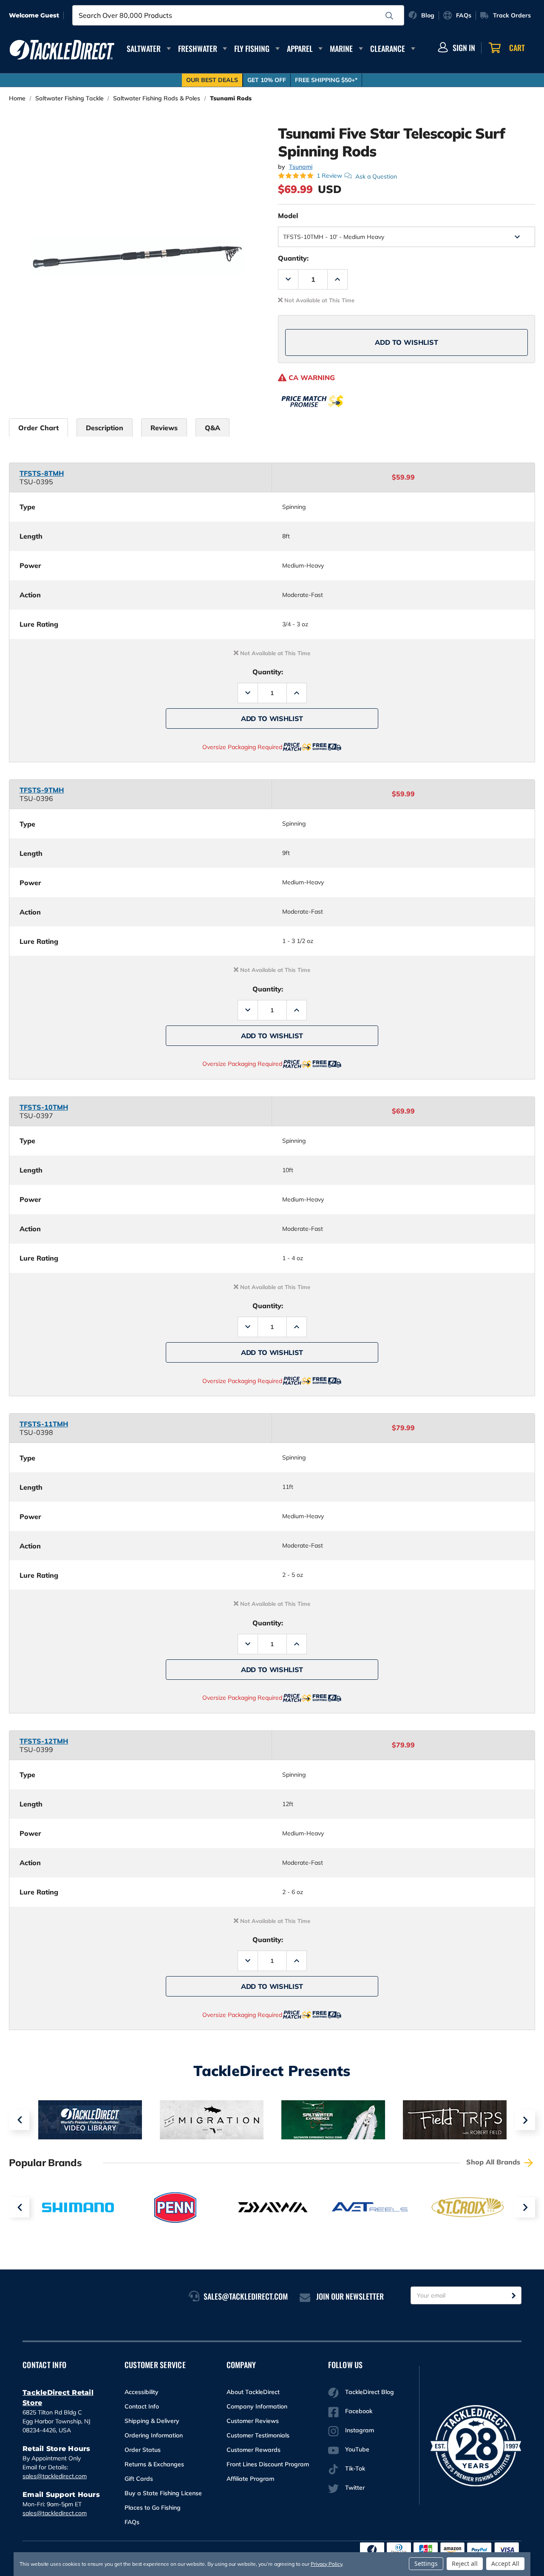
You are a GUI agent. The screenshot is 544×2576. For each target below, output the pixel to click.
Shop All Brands (494, 2162)
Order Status (143, 2450)
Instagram (360, 2430)
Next (525, 2120)
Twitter (355, 2488)
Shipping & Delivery (152, 2421)
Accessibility (142, 2392)
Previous (19, 2120)
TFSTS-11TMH (44, 1424)
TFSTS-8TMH (42, 473)
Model (288, 216)
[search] (389, 16)
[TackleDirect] (62, 50)
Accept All (505, 2563)
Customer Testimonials (258, 2435)
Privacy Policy (326, 2564)
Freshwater (198, 48)
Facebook (359, 2411)
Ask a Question (376, 176)
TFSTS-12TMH (44, 1741)
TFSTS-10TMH (44, 1107)
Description (105, 428)
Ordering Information (154, 2435)
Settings (426, 2563)
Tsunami (301, 167)
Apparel (300, 48)
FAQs (132, 2522)
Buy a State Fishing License (163, 2493)
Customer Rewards (254, 2450)
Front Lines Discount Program (268, 2464)
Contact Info (142, 2406)
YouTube (357, 2449)
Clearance (388, 48)
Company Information (257, 2406)
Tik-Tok (355, 2468)
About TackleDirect (253, 2392)
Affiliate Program (250, 2479)
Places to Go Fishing (153, 2508)
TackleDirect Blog (370, 2392)
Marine (341, 48)
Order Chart (38, 428)
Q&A (212, 428)
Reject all (465, 2563)
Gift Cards (139, 2479)
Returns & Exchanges (154, 2464)
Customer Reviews (253, 2421)
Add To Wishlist (407, 342)
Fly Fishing (252, 48)
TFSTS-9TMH (42, 790)
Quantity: (293, 258)
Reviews (164, 428)
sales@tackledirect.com (55, 2476)
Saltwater (144, 48)
